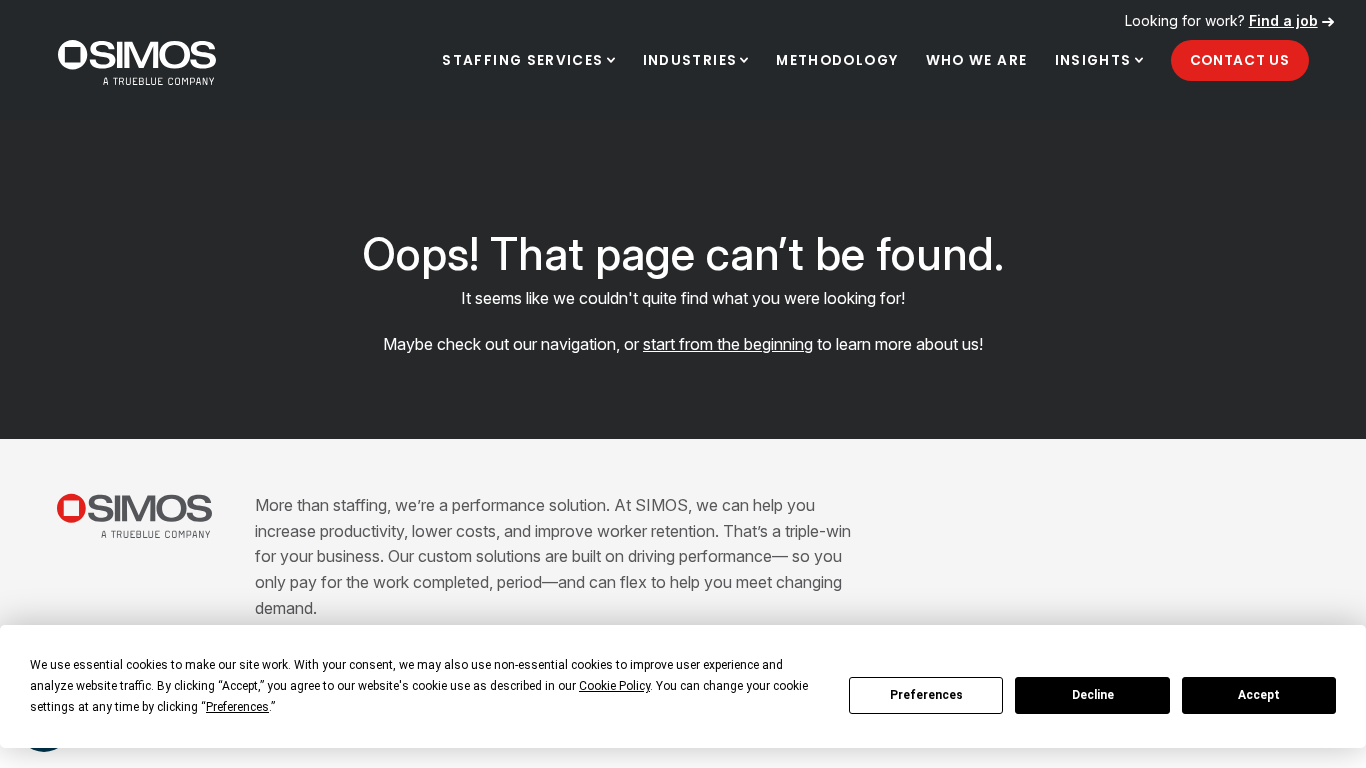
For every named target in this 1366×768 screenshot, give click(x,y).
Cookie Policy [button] (614, 686)
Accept (1259, 695)
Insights (1093, 60)
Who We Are (977, 60)
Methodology (837, 60)
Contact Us (1240, 60)
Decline (1093, 695)
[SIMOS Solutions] (135, 515)
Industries (690, 60)
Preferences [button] (237, 707)
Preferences (926, 695)
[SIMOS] (137, 62)
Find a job (1283, 20)
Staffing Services (522, 60)
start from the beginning (728, 344)
